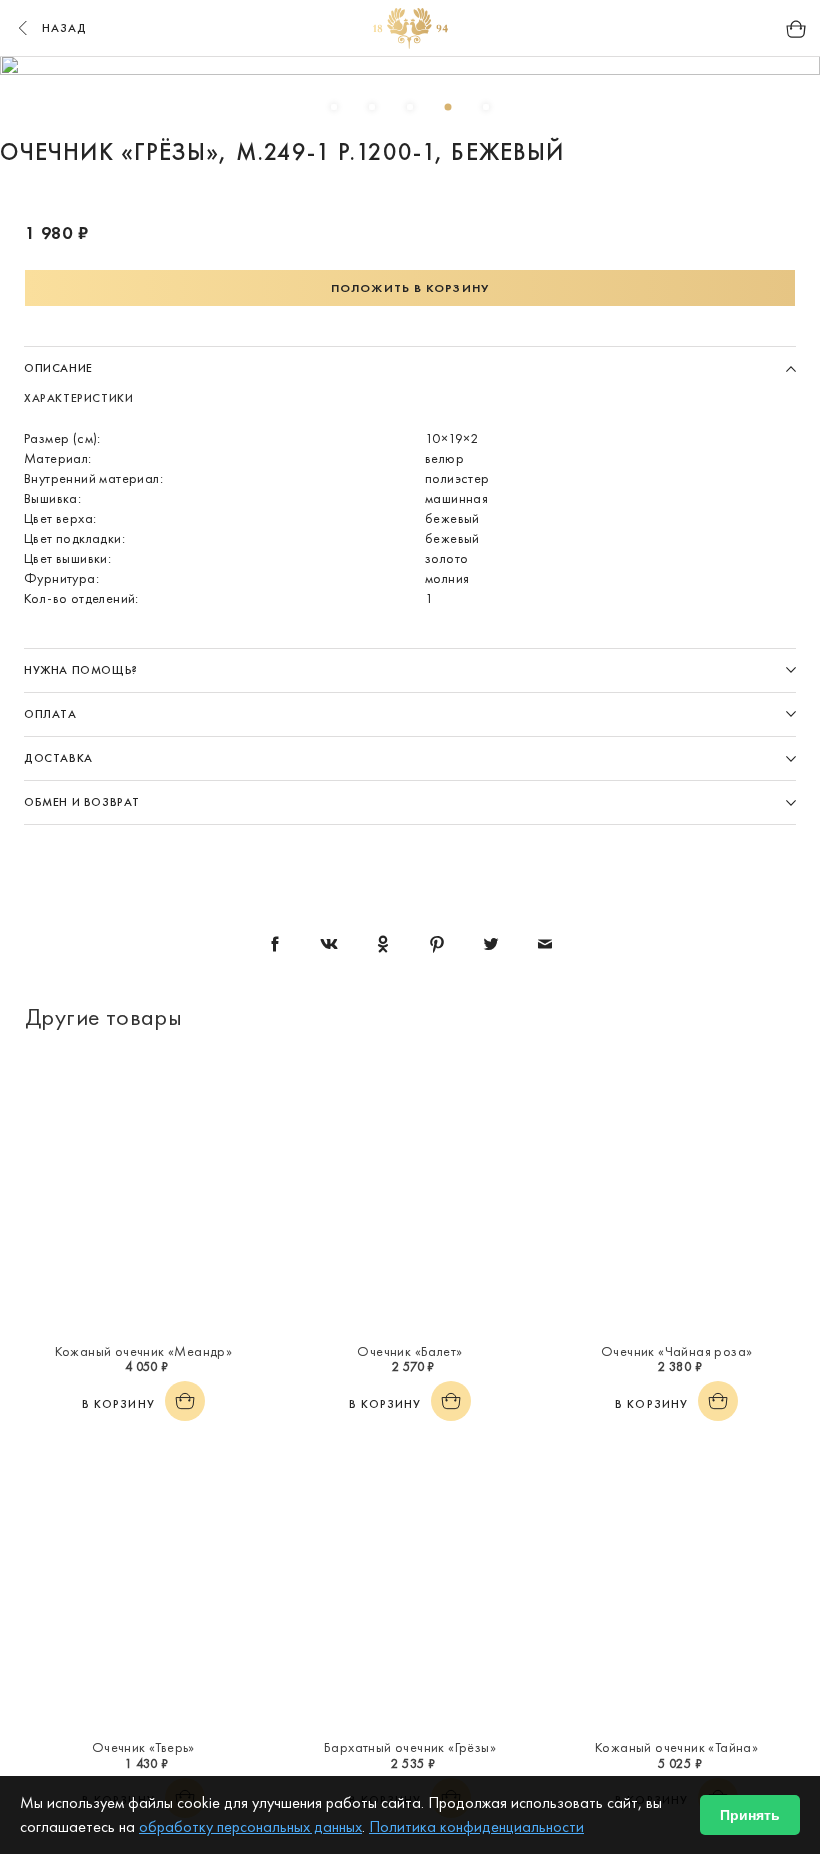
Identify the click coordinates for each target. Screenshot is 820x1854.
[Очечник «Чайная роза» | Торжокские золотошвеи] (676, 1193)
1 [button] (334, 107)
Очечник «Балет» (409, 1351)
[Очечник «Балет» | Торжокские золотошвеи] (410, 1193)
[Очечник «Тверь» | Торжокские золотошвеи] (143, 1589)
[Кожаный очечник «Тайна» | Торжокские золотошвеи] (676, 1589)
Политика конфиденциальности (476, 1826)
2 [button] (372, 107)
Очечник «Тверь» (143, 1747)
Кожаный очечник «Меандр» (144, 1351)
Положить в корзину (410, 288)
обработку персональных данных (250, 1826)
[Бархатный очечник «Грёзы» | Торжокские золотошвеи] (410, 1589)
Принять (750, 1815)
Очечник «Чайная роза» (676, 1351)
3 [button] (410, 107)
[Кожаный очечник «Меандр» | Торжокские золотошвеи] (143, 1193)
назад (65, 28)
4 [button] (448, 107)
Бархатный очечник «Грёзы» (410, 1747)
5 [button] (486, 107)
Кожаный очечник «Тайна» (676, 1747)
